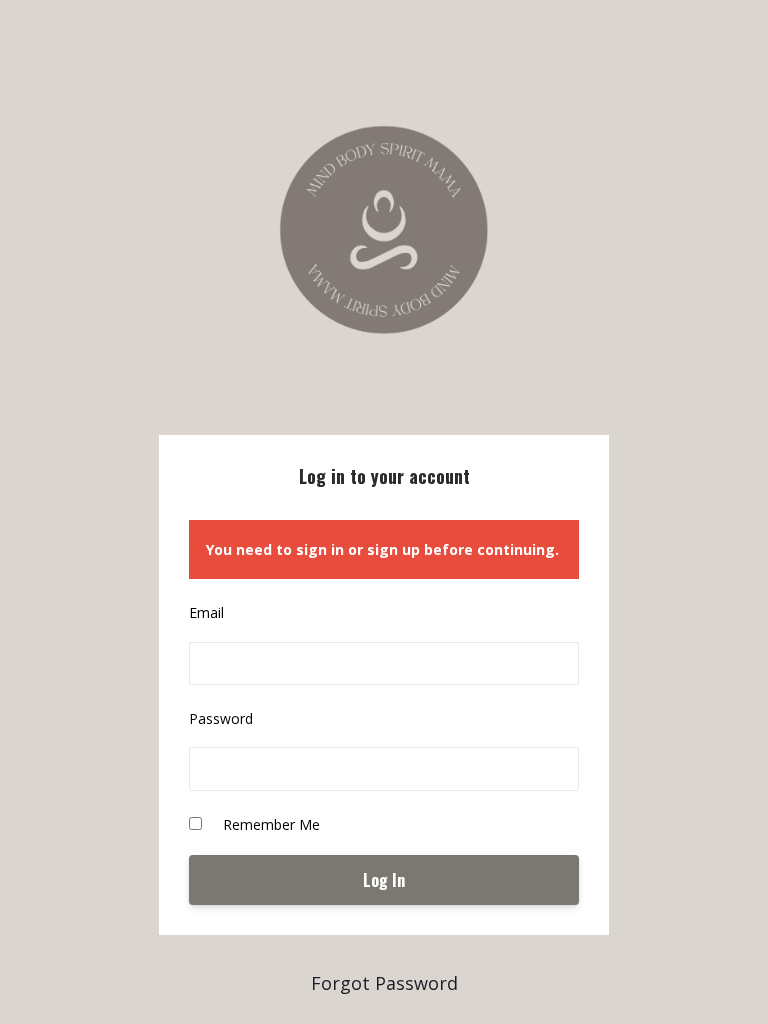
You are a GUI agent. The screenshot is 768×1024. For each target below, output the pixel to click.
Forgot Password (384, 983)
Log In (384, 880)
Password (221, 718)
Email (206, 612)
